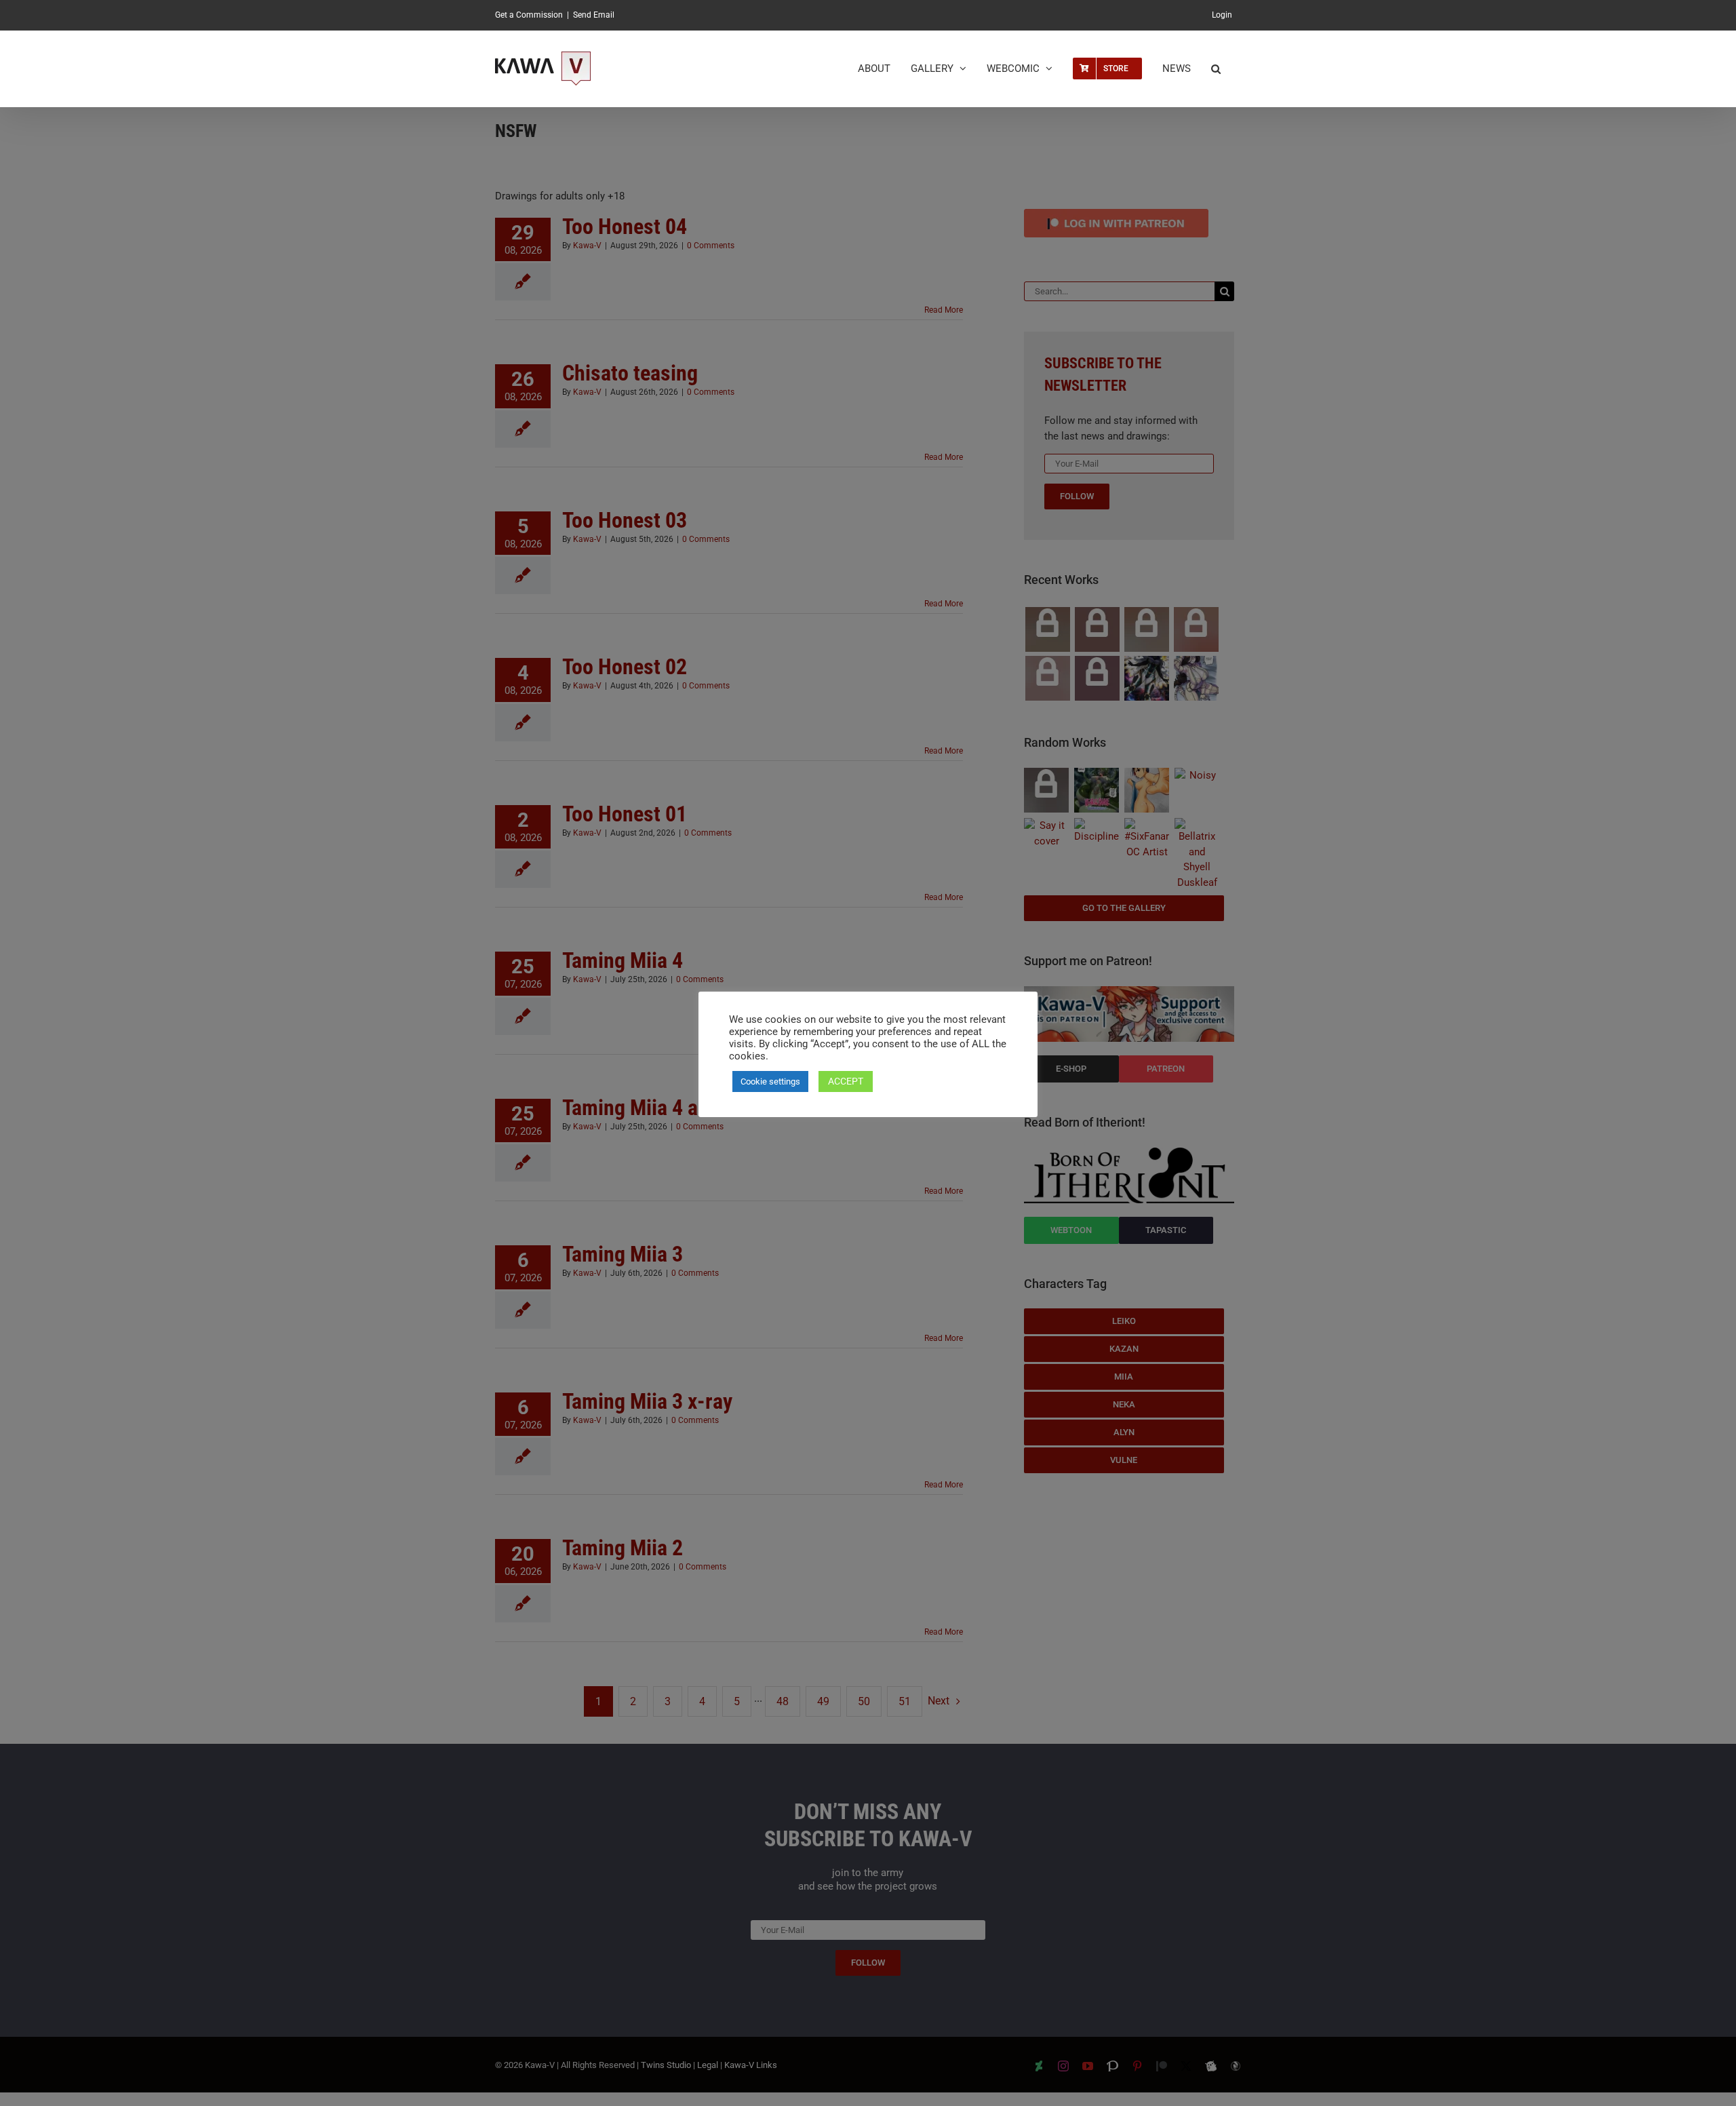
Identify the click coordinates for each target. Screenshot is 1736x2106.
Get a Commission (529, 15)
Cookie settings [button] (770, 1081)
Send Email (594, 15)
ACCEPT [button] (846, 1081)
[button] (1216, 69)
